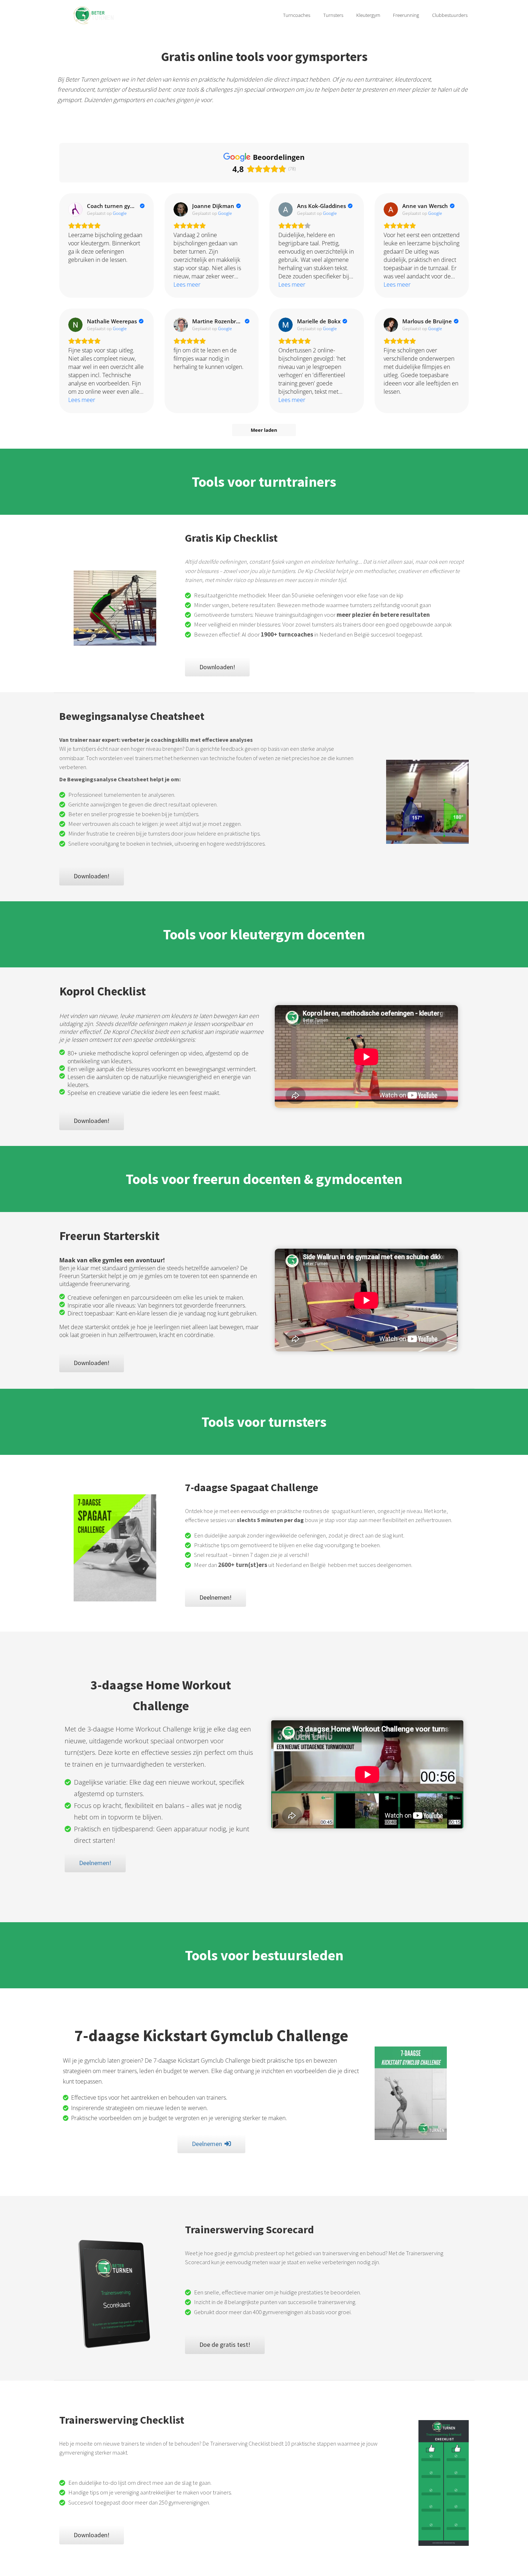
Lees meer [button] (187, 285)
